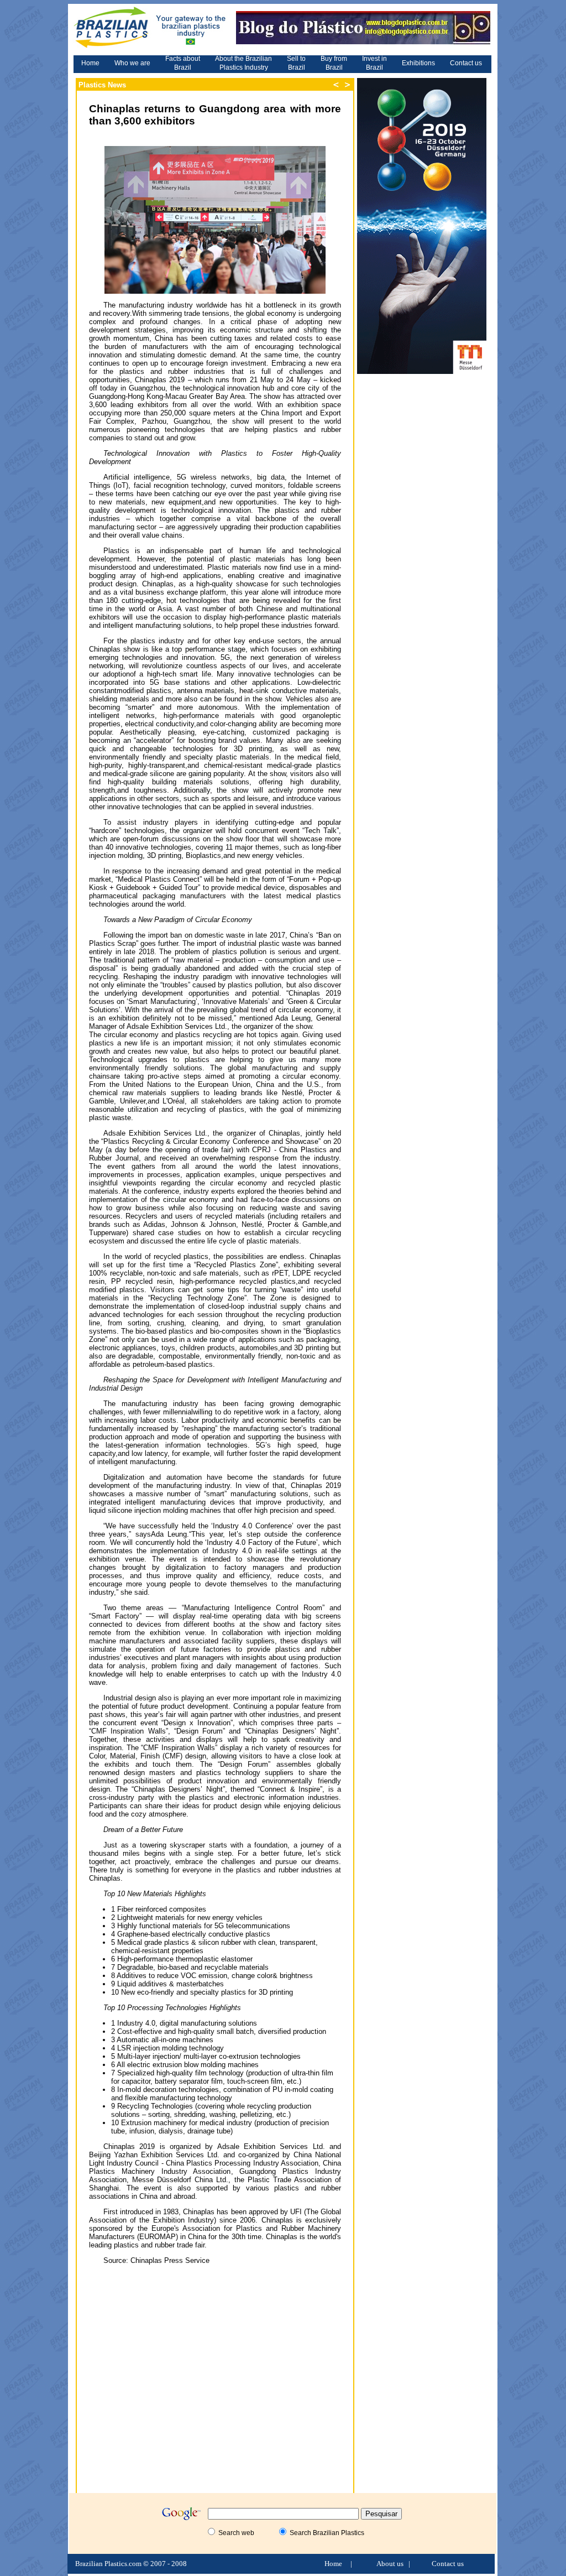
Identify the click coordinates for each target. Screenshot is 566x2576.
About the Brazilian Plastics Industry (243, 63)
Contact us (466, 63)
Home (90, 63)
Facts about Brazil (183, 63)
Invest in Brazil (374, 63)
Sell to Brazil (296, 63)
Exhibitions (418, 63)
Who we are (132, 63)
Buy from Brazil (334, 63)
